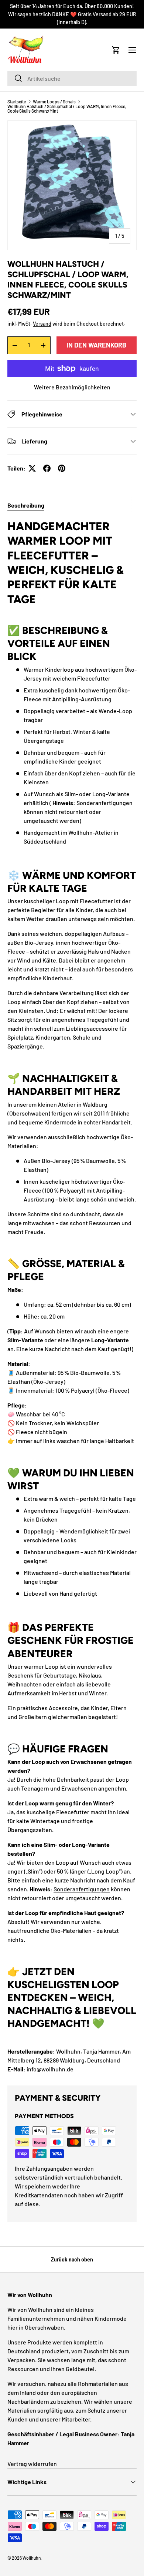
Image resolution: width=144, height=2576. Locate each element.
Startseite (17, 102)
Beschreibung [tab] (26, 505)
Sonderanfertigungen (104, 803)
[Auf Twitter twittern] (32, 468)
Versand (42, 324)
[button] (116, 50)
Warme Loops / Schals (54, 102)
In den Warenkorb (96, 345)
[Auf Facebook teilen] (47, 468)
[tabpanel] (72, 1296)
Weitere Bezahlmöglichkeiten (72, 387)
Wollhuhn (32, 2558)
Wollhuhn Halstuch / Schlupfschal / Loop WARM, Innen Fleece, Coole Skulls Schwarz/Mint (67, 109)
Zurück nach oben (72, 2259)
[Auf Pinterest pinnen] (62, 468)
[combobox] (72, 78)
